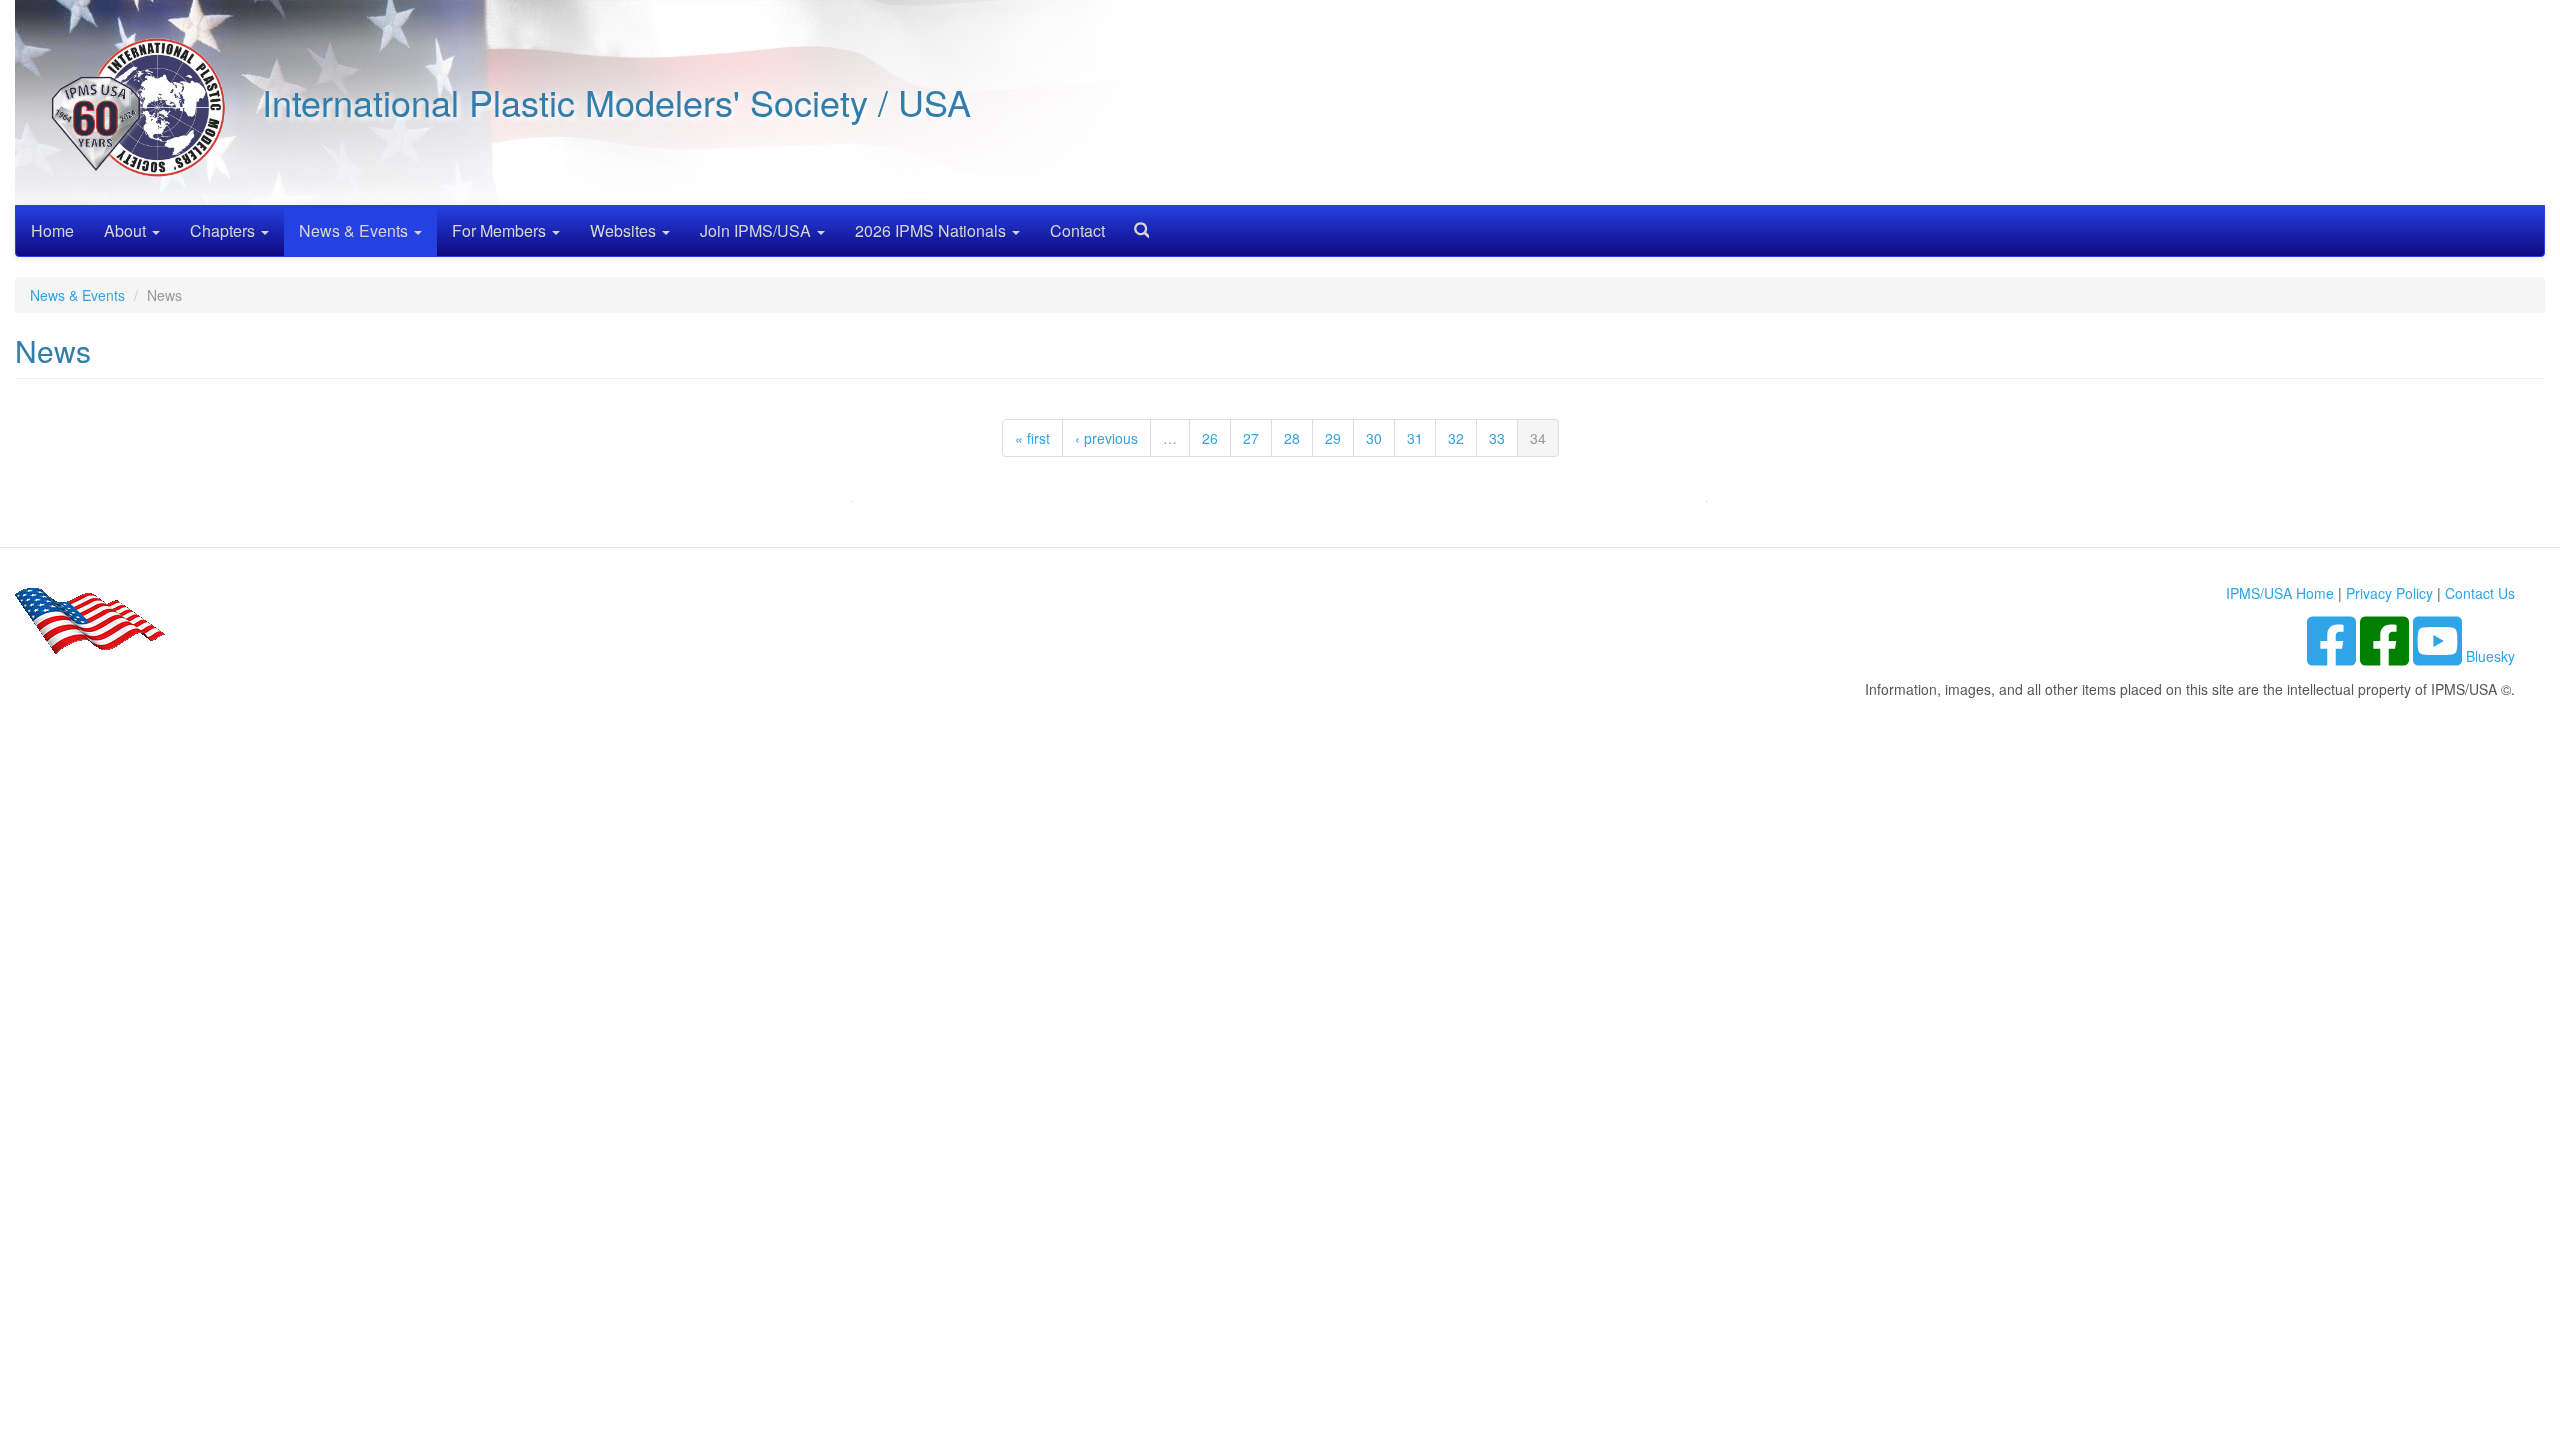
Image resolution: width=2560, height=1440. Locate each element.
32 (1456, 438)
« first (1032, 438)
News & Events (355, 230)
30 (1374, 438)
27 (1251, 438)
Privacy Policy (2389, 593)
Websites (625, 230)
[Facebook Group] (2333, 656)
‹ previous (1106, 438)
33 (1497, 438)
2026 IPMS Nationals (932, 230)
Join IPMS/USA (757, 230)
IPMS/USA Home (2280, 593)
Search (1134, 223)
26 (1210, 438)
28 (1292, 438)
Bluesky (2490, 656)
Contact (1077, 230)
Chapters (224, 230)
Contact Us (2480, 593)
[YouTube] (2439, 656)
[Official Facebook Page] (2386, 656)
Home (52, 230)
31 (1415, 438)
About (127, 230)
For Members (501, 230)
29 (1333, 438)
